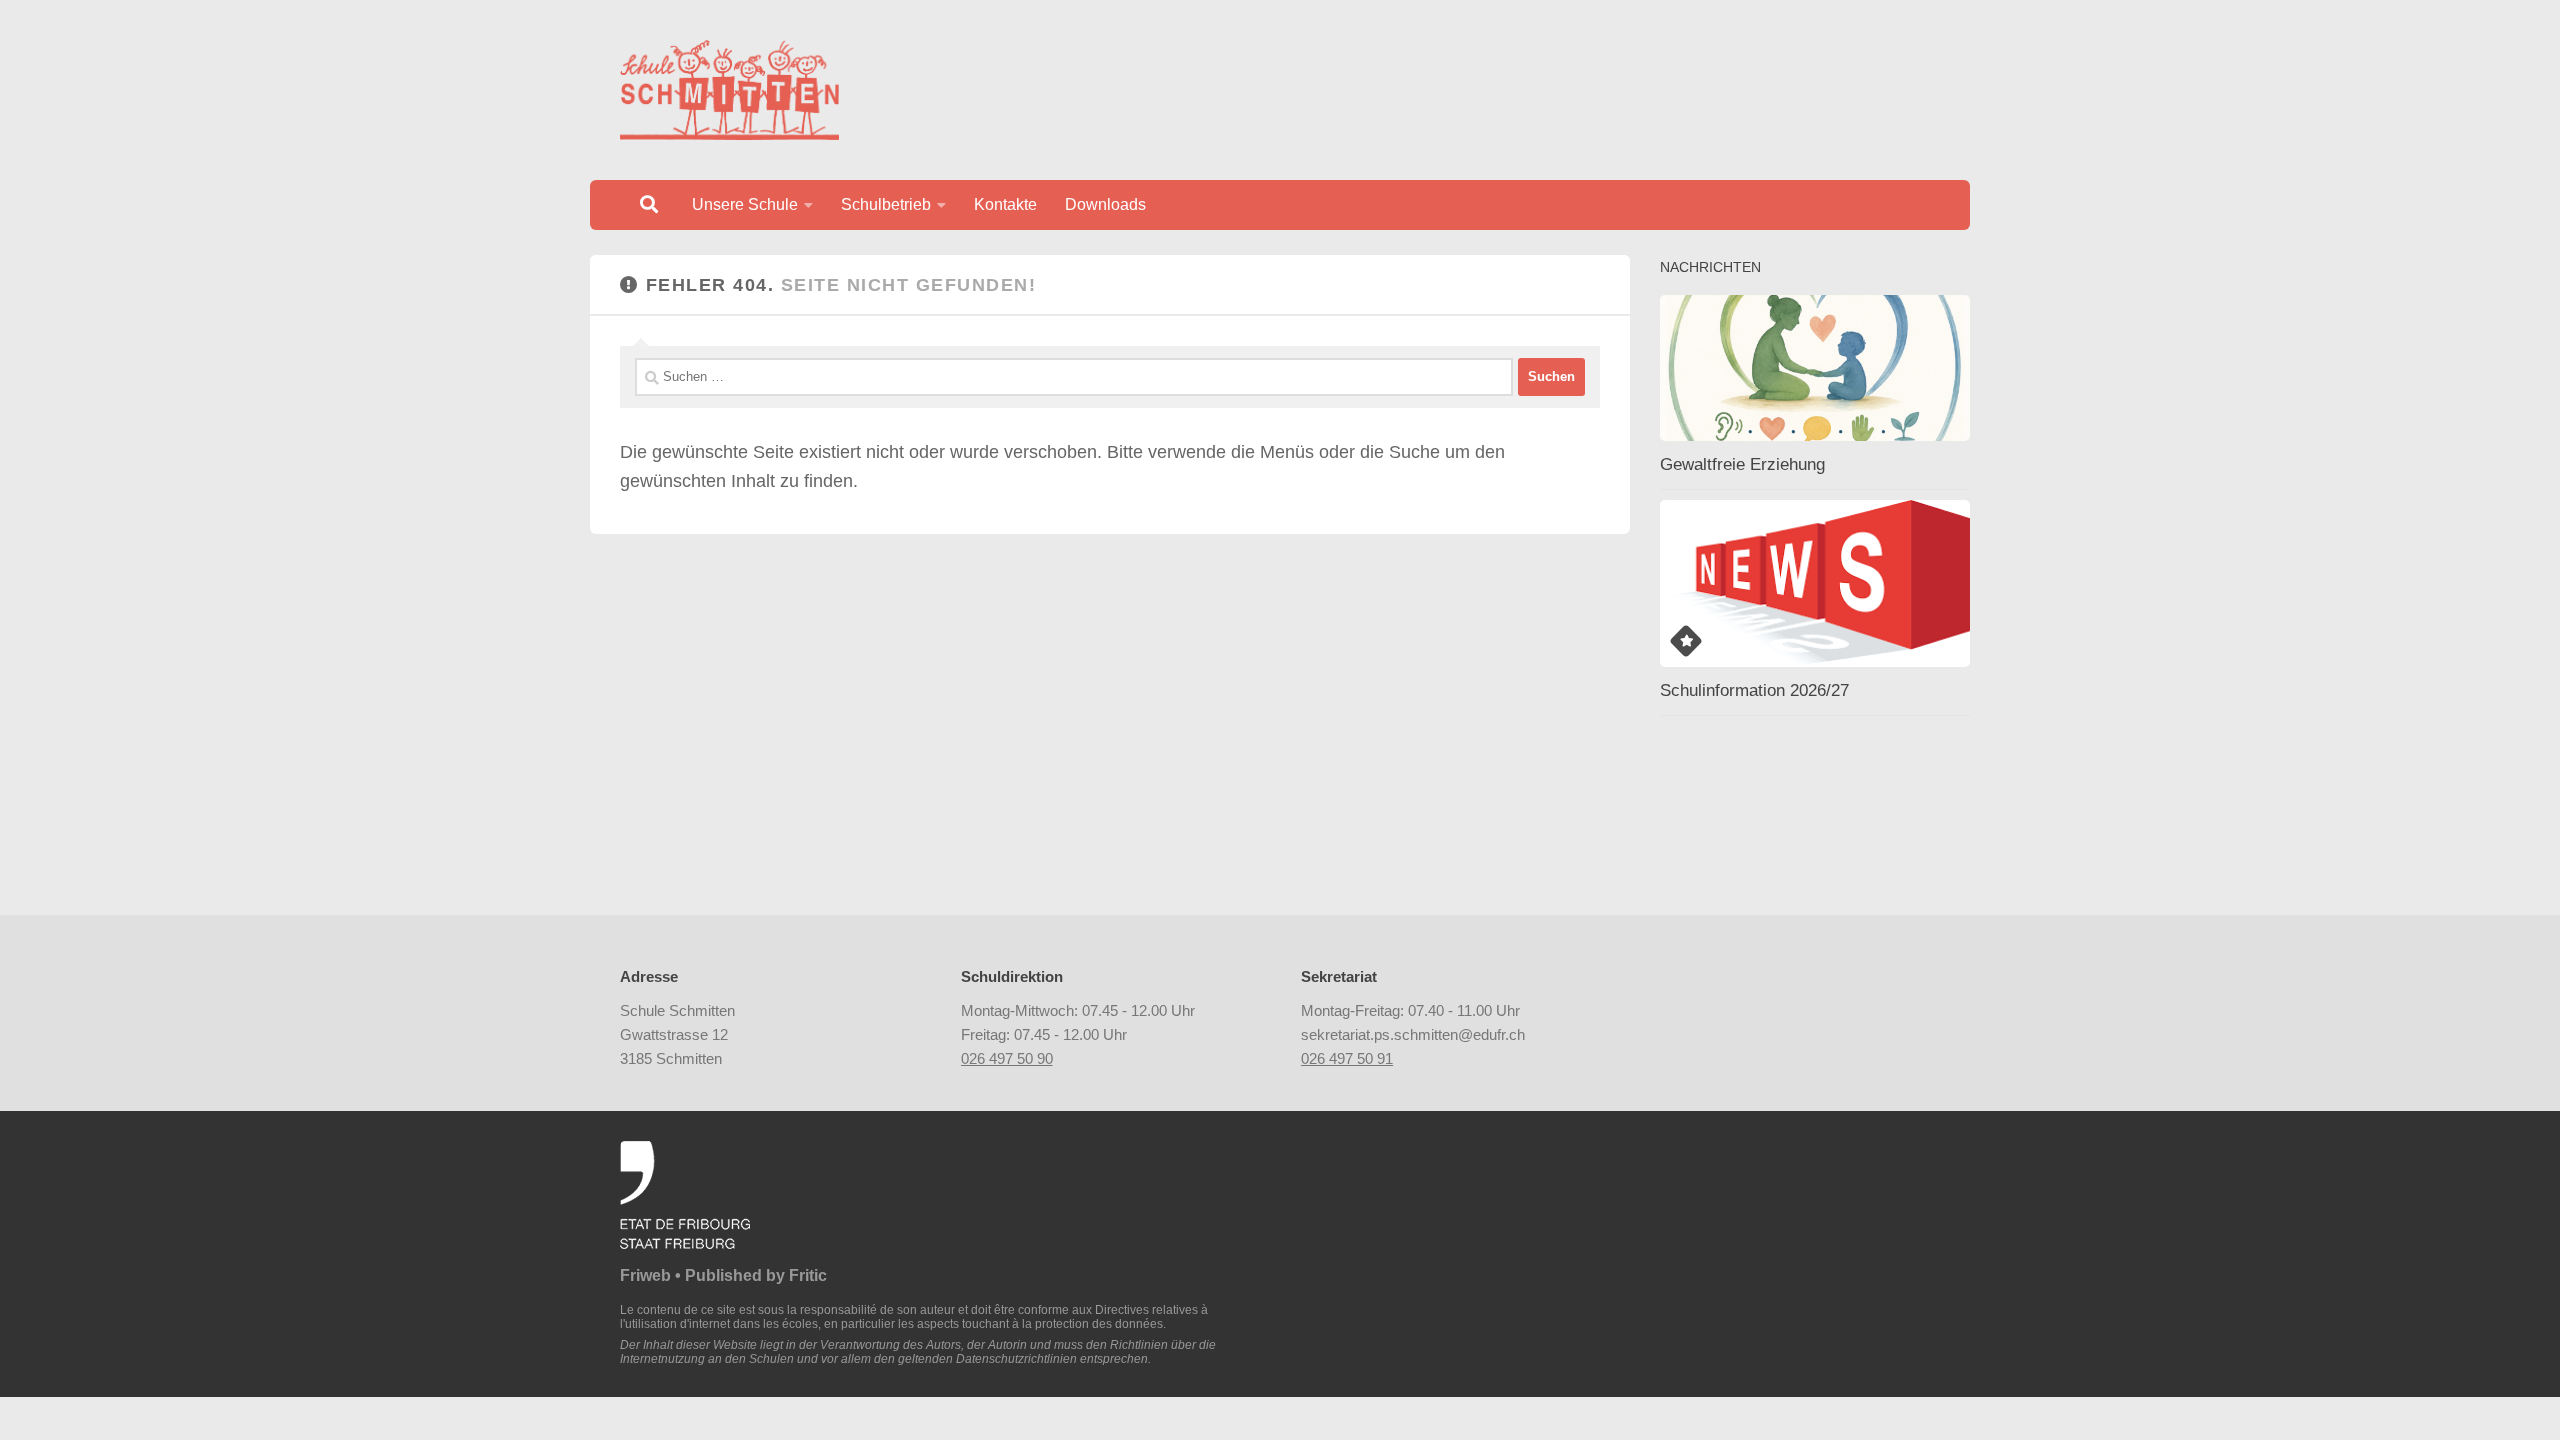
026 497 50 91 (1347, 1058)
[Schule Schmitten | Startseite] (729, 90)
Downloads (1105, 204)
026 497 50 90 (1007, 1058)
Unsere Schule (745, 204)
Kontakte (1005, 204)
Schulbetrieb (886, 204)
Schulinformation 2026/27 (1754, 690)
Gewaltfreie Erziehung (1742, 464)
